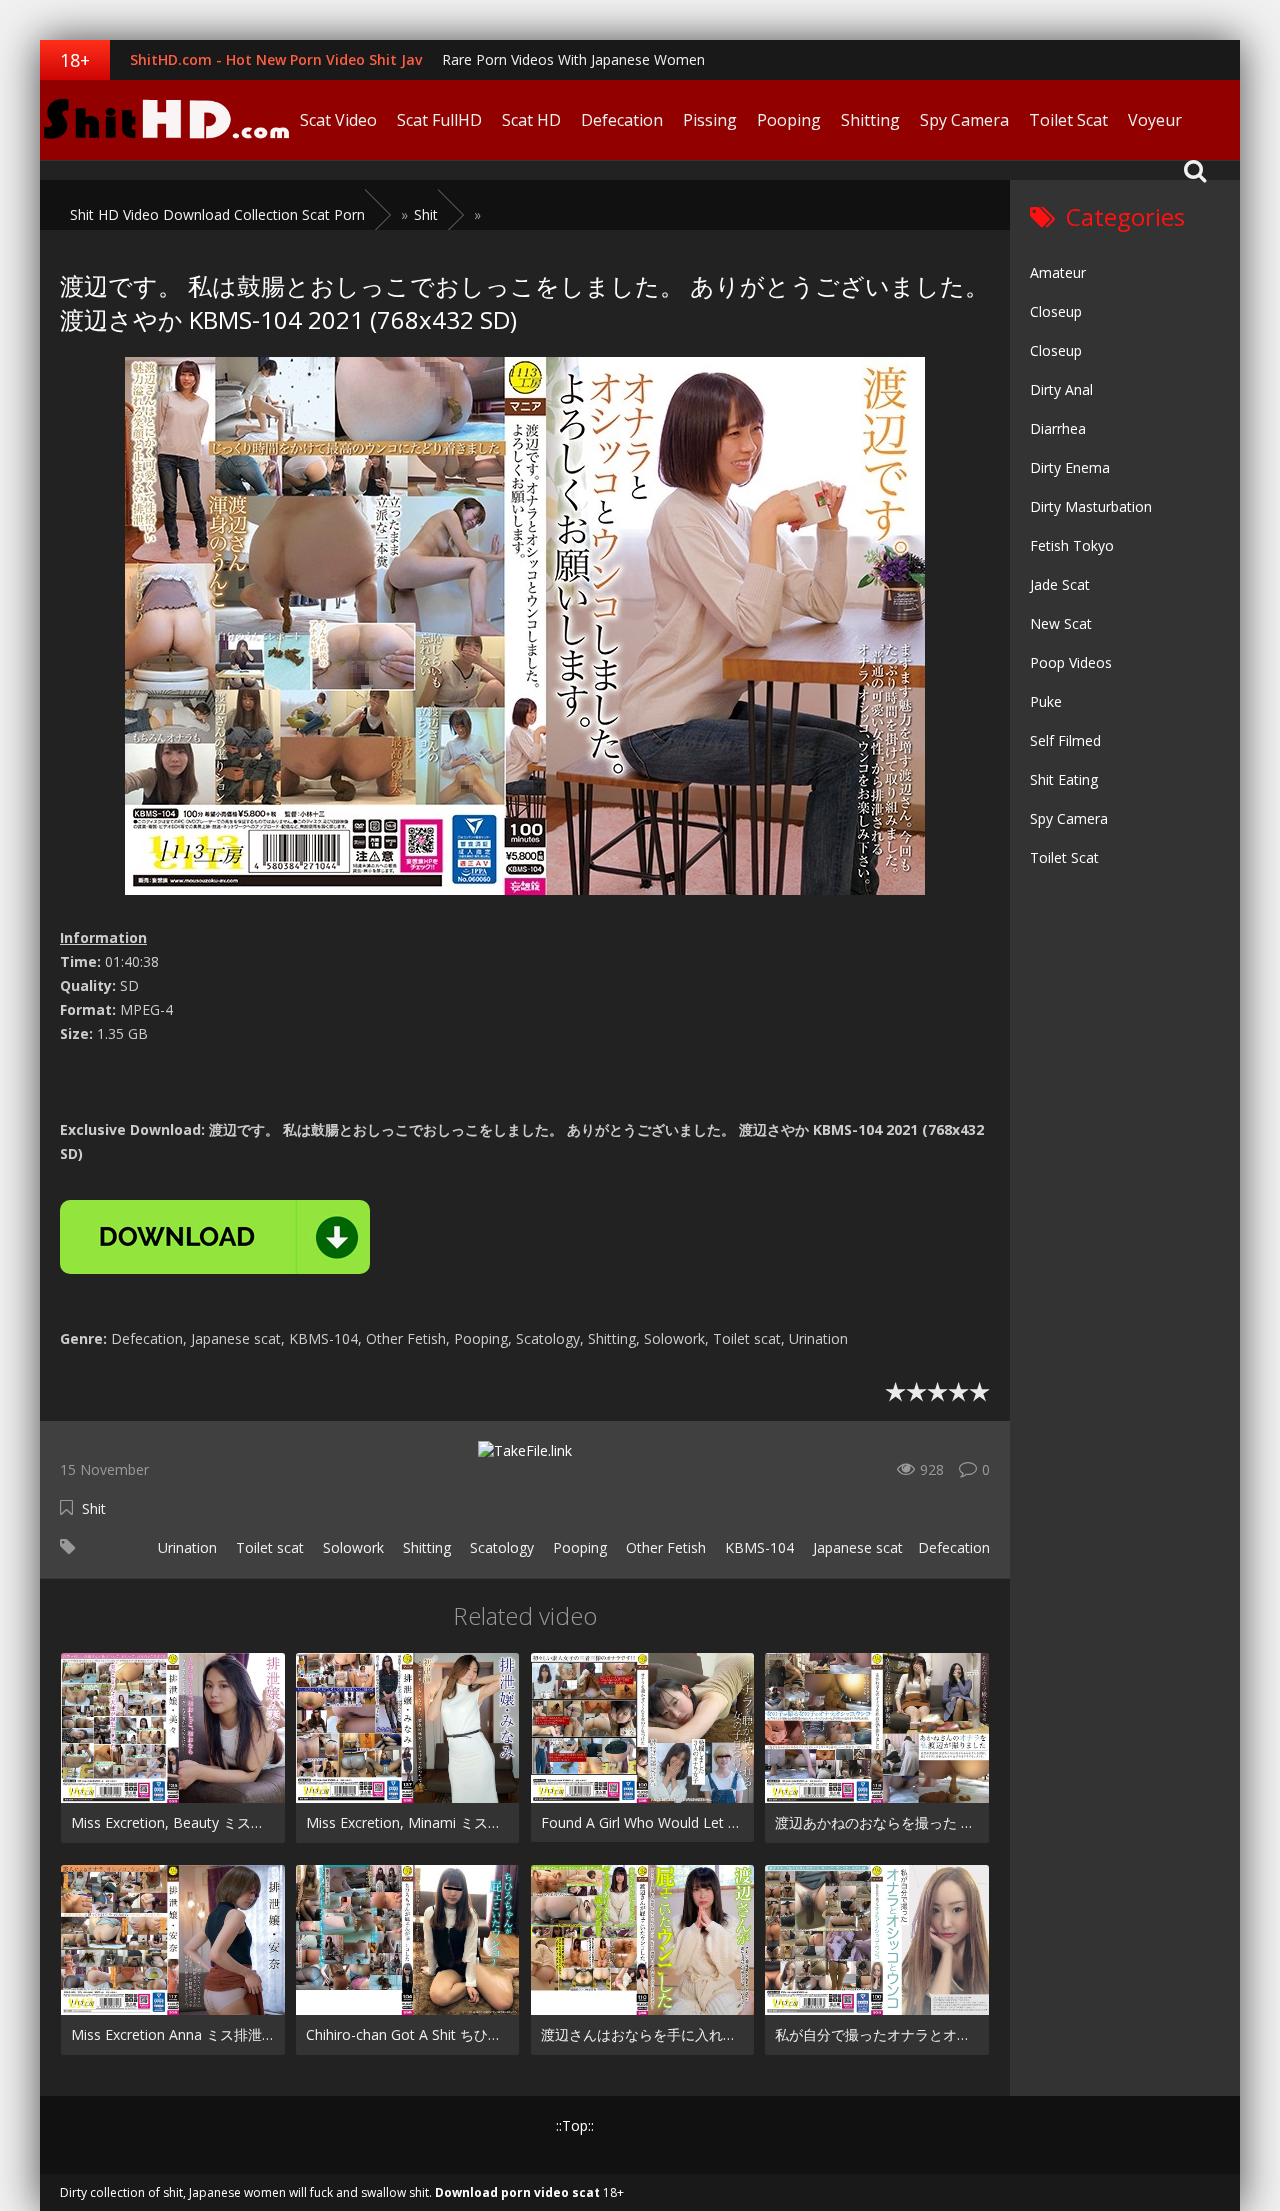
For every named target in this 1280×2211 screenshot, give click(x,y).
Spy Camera (964, 120)
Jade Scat (1060, 584)
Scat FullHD (439, 120)
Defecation (622, 120)
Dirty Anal (1061, 389)
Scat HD (531, 120)
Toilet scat (268, 1547)
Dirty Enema (1070, 467)
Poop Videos (1071, 662)
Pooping (789, 120)
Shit (94, 1508)
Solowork (351, 1547)
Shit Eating (1064, 779)
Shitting (870, 120)
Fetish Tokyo (1072, 545)
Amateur (1058, 272)
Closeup (1056, 311)
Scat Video (338, 120)
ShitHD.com (165, 120)
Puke (1046, 701)
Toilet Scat (1068, 120)
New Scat (1061, 623)
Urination (185, 1547)
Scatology (500, 1547)
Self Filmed (1065, 740)
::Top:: (575, 2125)
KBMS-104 (757, 1547)
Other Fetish (664, 1547)
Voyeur (1155, 120)
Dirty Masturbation (1091, 506)
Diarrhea (1058, 428)
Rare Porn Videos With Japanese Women (573, 59)
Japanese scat (856, 1547)
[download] (215, 1237)
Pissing (710, 120)
